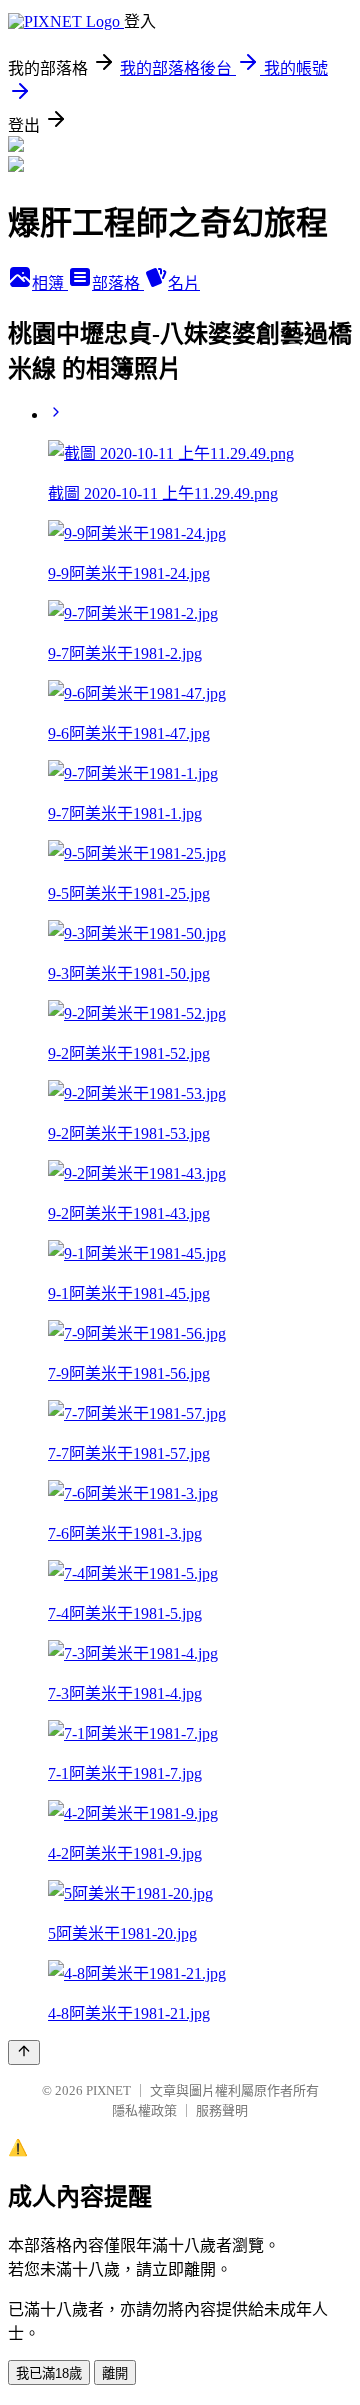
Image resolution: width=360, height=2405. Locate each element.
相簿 (50, 283)
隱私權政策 (144, 2110)
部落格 (118, 283)
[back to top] (24, 2052)
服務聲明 (222, 2110)
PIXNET (108, 2090)
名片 (184, 283)
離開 (115, 2373)
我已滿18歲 (49, 2373)
